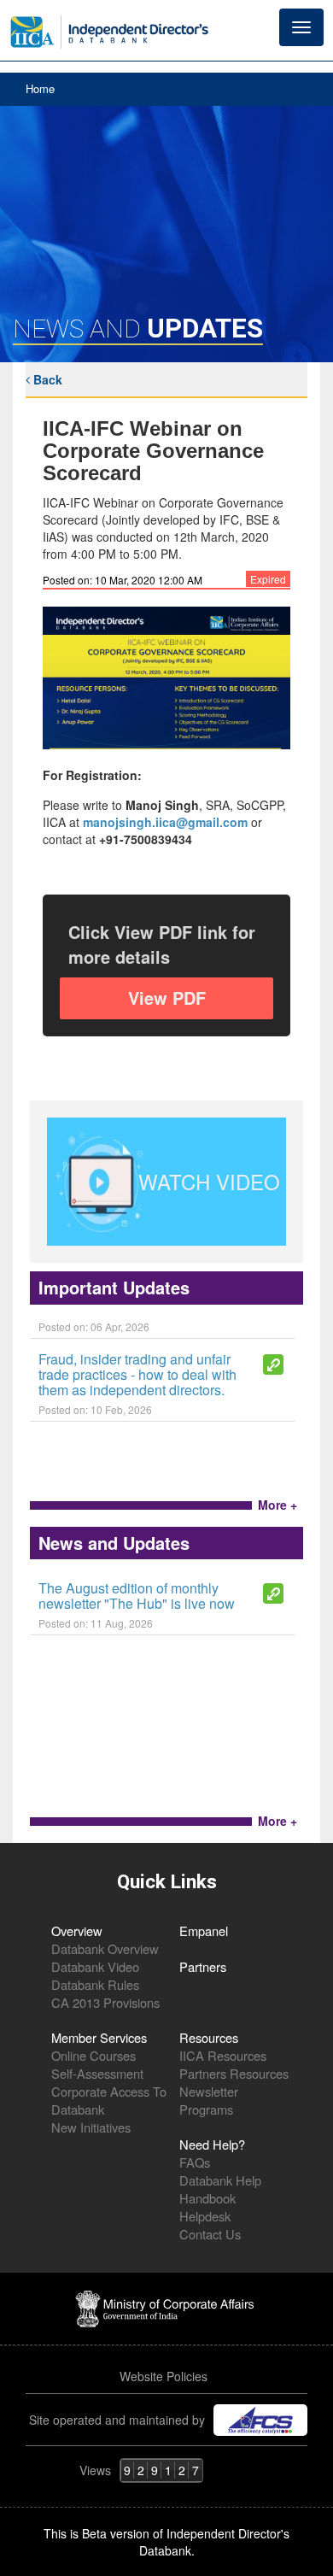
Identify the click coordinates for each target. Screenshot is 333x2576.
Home (40, 88)
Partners (203, 1966)
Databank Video (95, 1966)
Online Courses (93, 2055)
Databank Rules (95, 1984)
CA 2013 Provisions (105, 2002)
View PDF (167, 998)
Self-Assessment (97, 2073)
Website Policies (165, 2376)
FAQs (195, 2162)
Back (46, 379)
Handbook (207, 2198)
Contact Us (210, 2234)
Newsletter (209, 2091)
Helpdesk (205, 2216)
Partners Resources (234, 2073)
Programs (206, 2109)
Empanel (204, 1931)
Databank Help (220, 2180)
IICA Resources (223, 2055)
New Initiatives (91, 2127)
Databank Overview (105, 1948)
